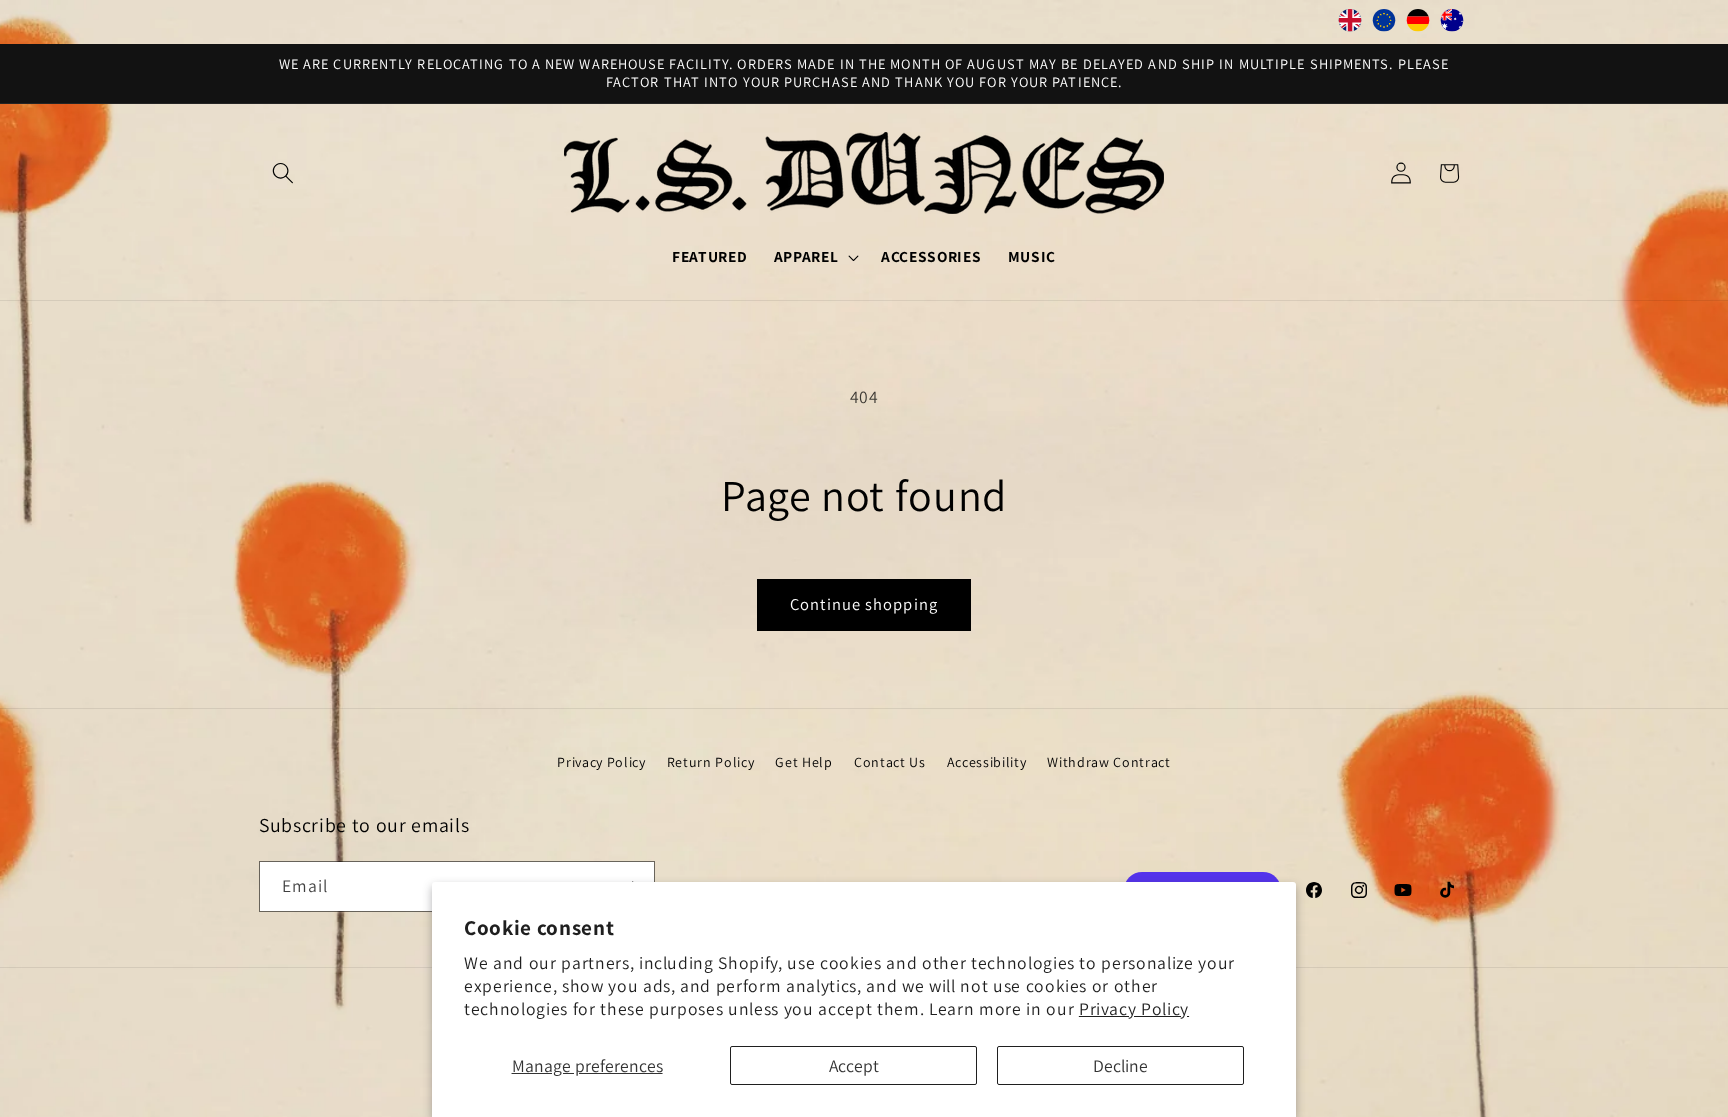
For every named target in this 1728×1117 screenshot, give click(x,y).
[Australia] (1452, 25)
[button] (283, 173)
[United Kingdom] (1350, 25)
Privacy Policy (1134, 1008)
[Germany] (1418, 25)
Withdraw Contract (1108, 762)
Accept (854, 1065)
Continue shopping (864, 604)
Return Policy (711, 762)
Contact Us (890, 762)
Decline (1120, 1065)
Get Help (803, 762)
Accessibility (987, 762)
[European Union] (1384, 25)
